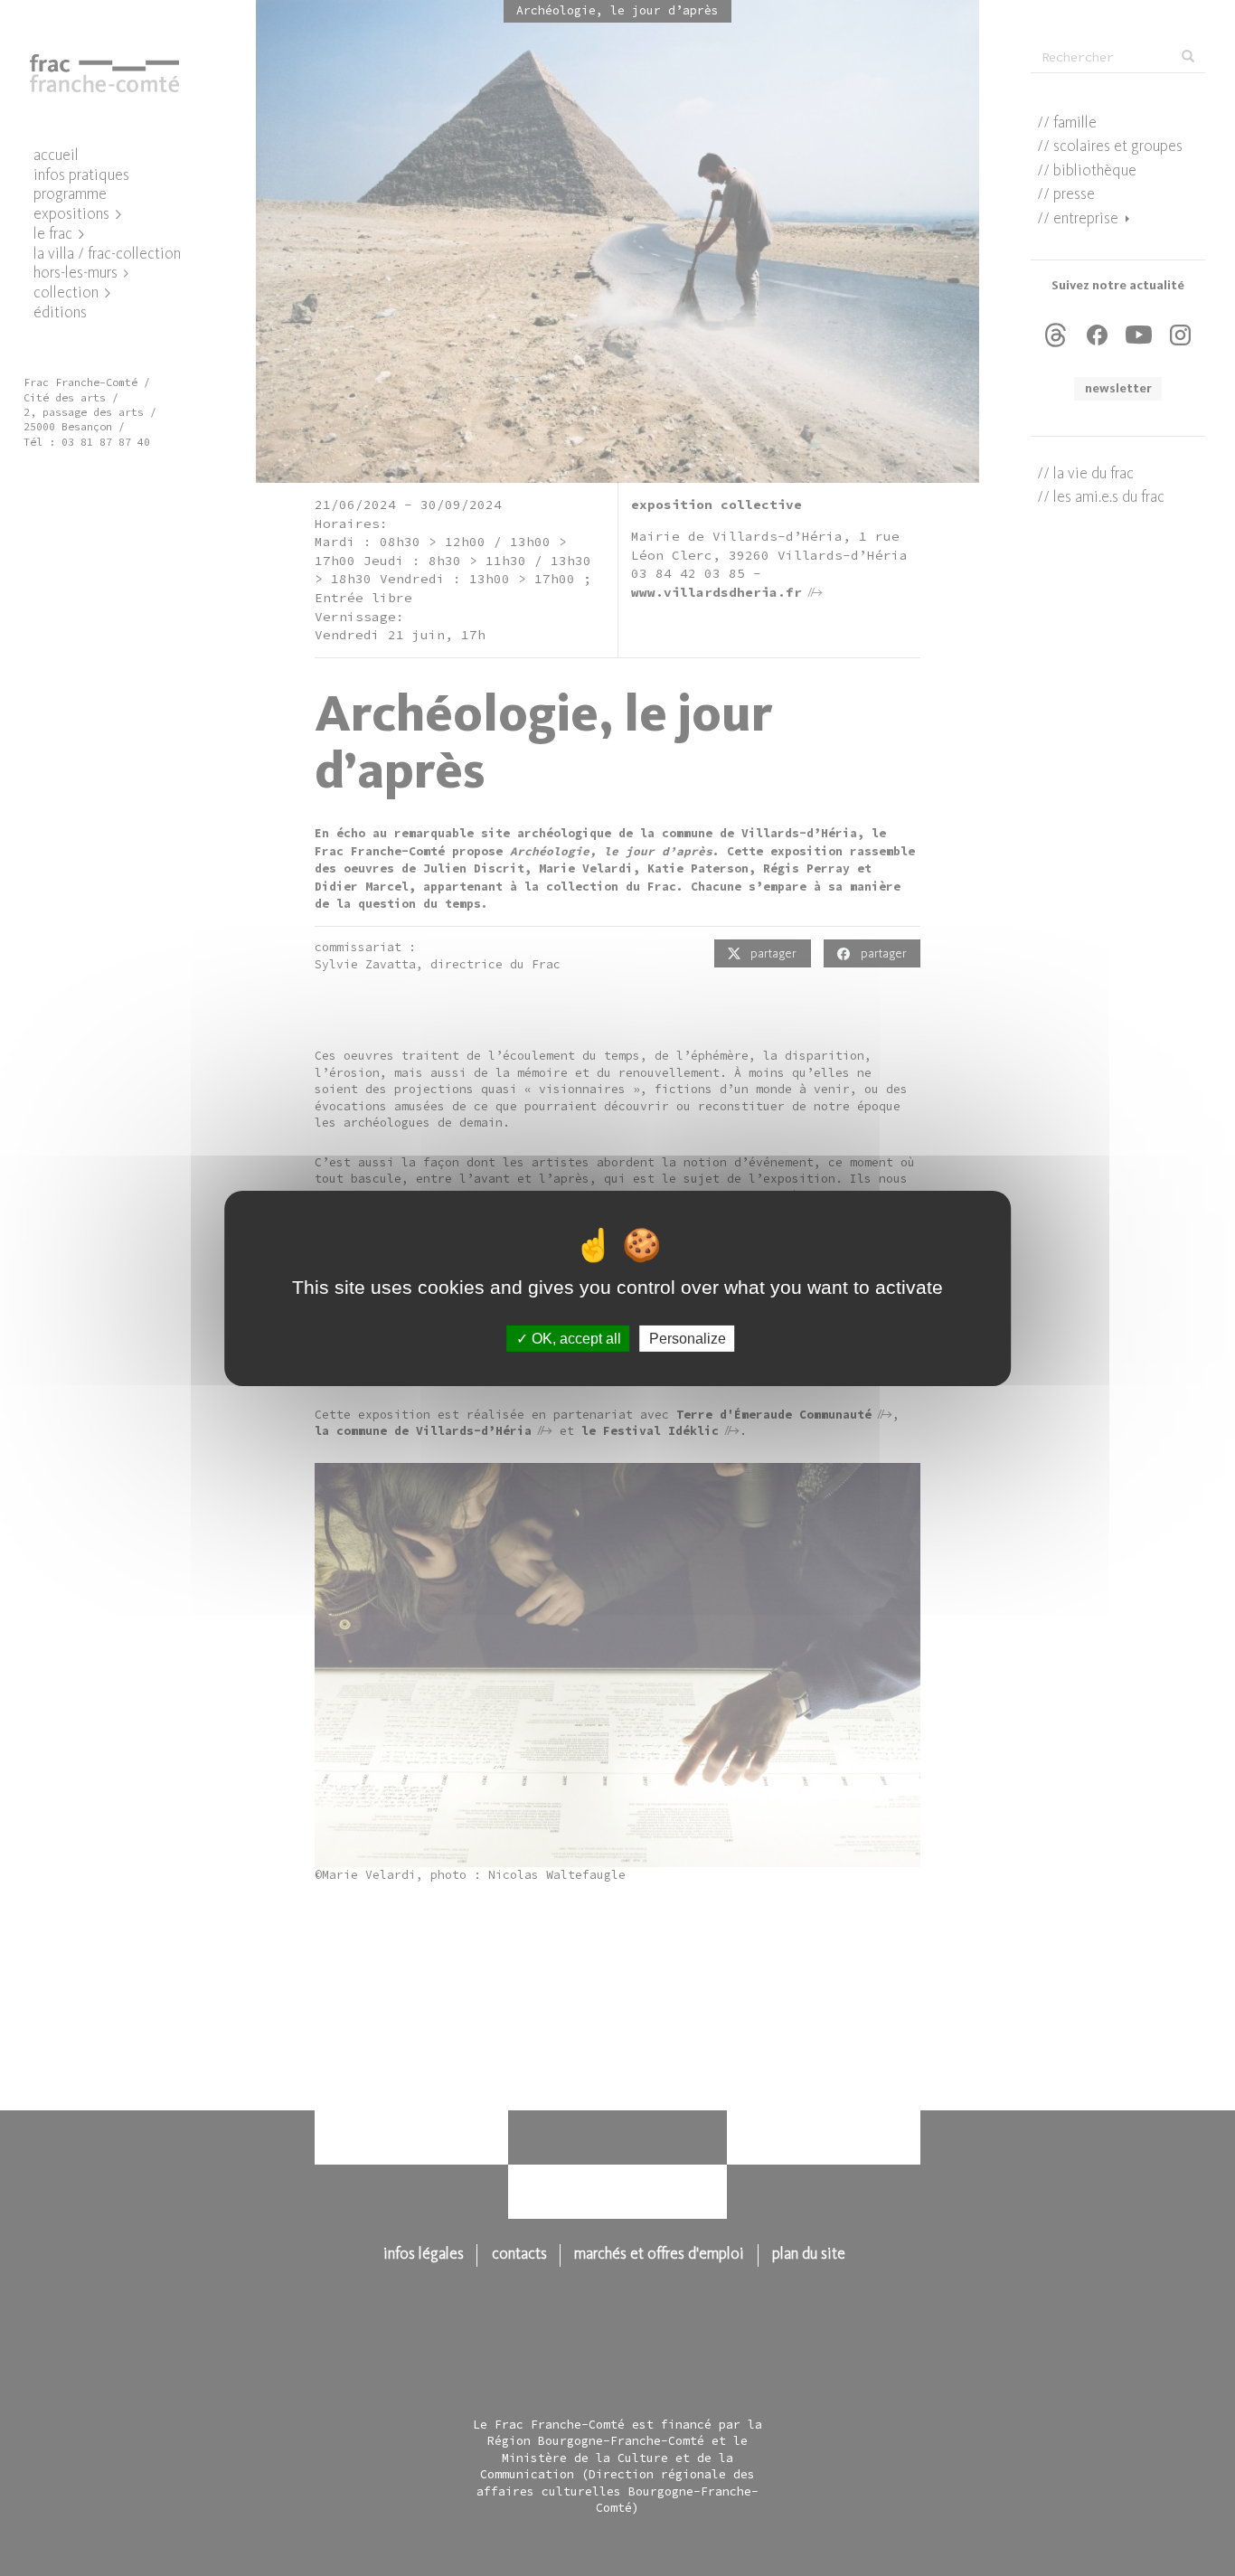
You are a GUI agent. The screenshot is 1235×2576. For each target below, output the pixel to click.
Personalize (688, 1338)
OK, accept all (575, 1338)
